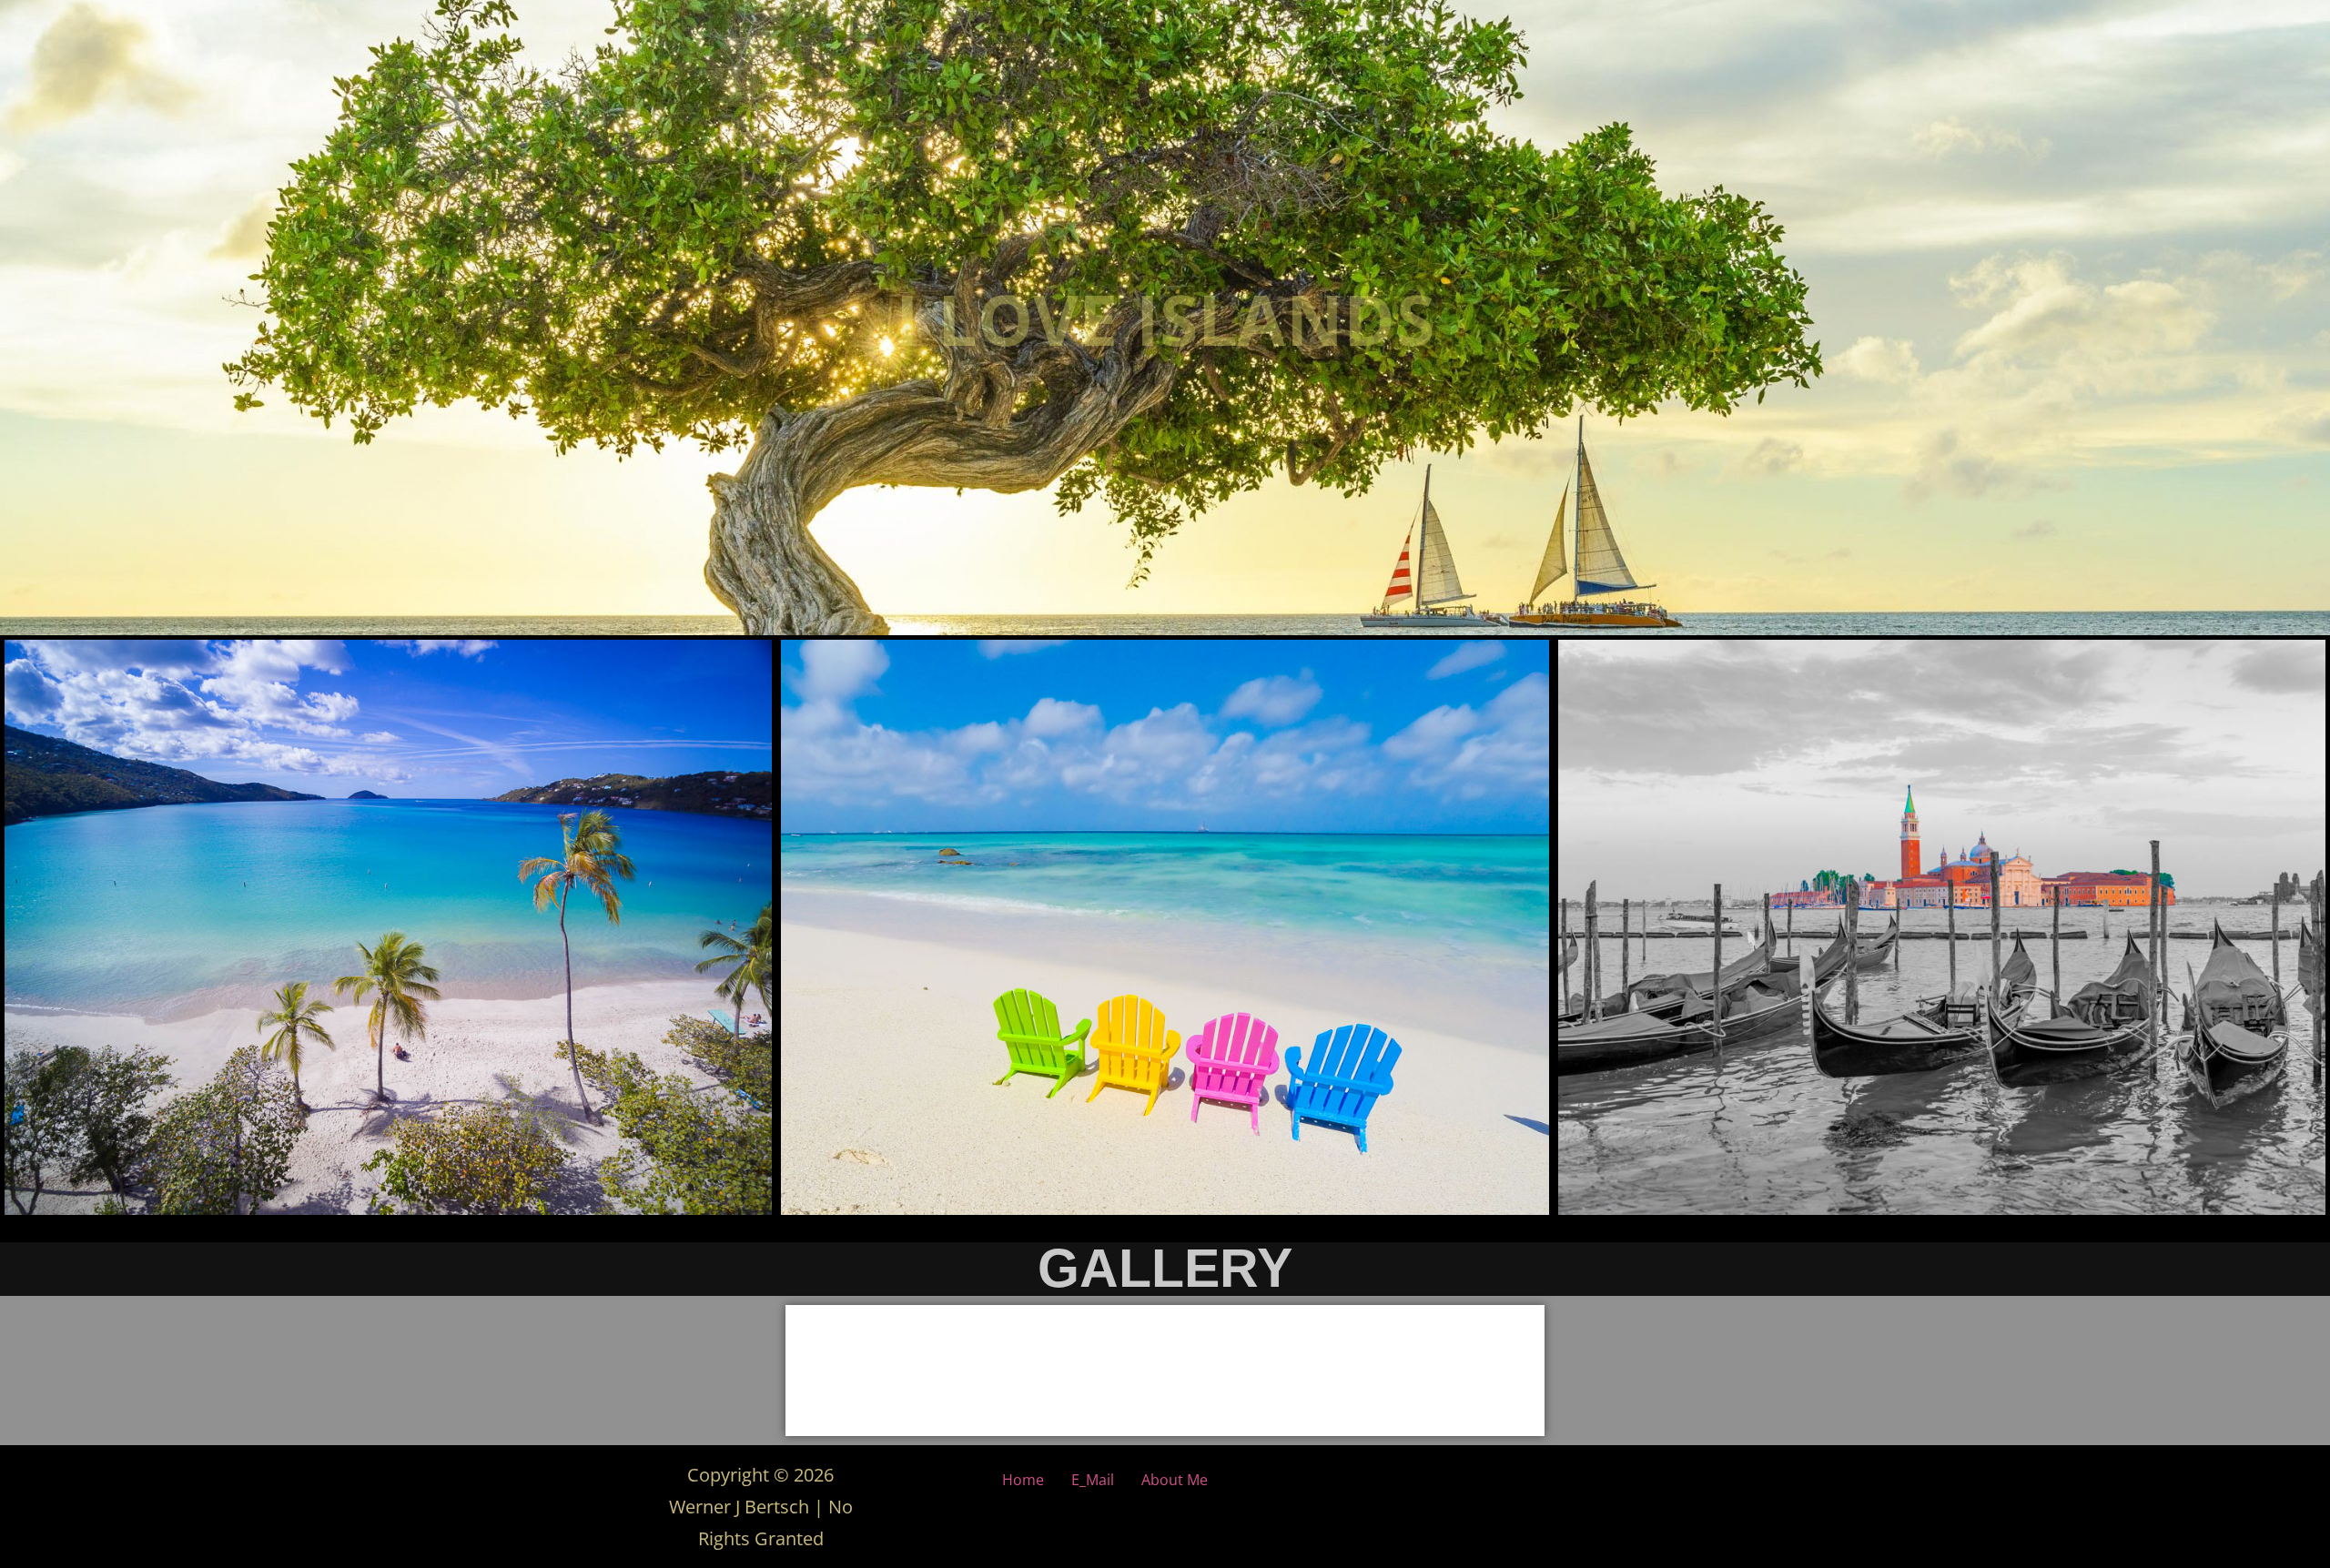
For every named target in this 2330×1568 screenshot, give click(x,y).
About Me (1175, 1480)
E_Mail (1093, 1480)
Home (1023, 1480)
